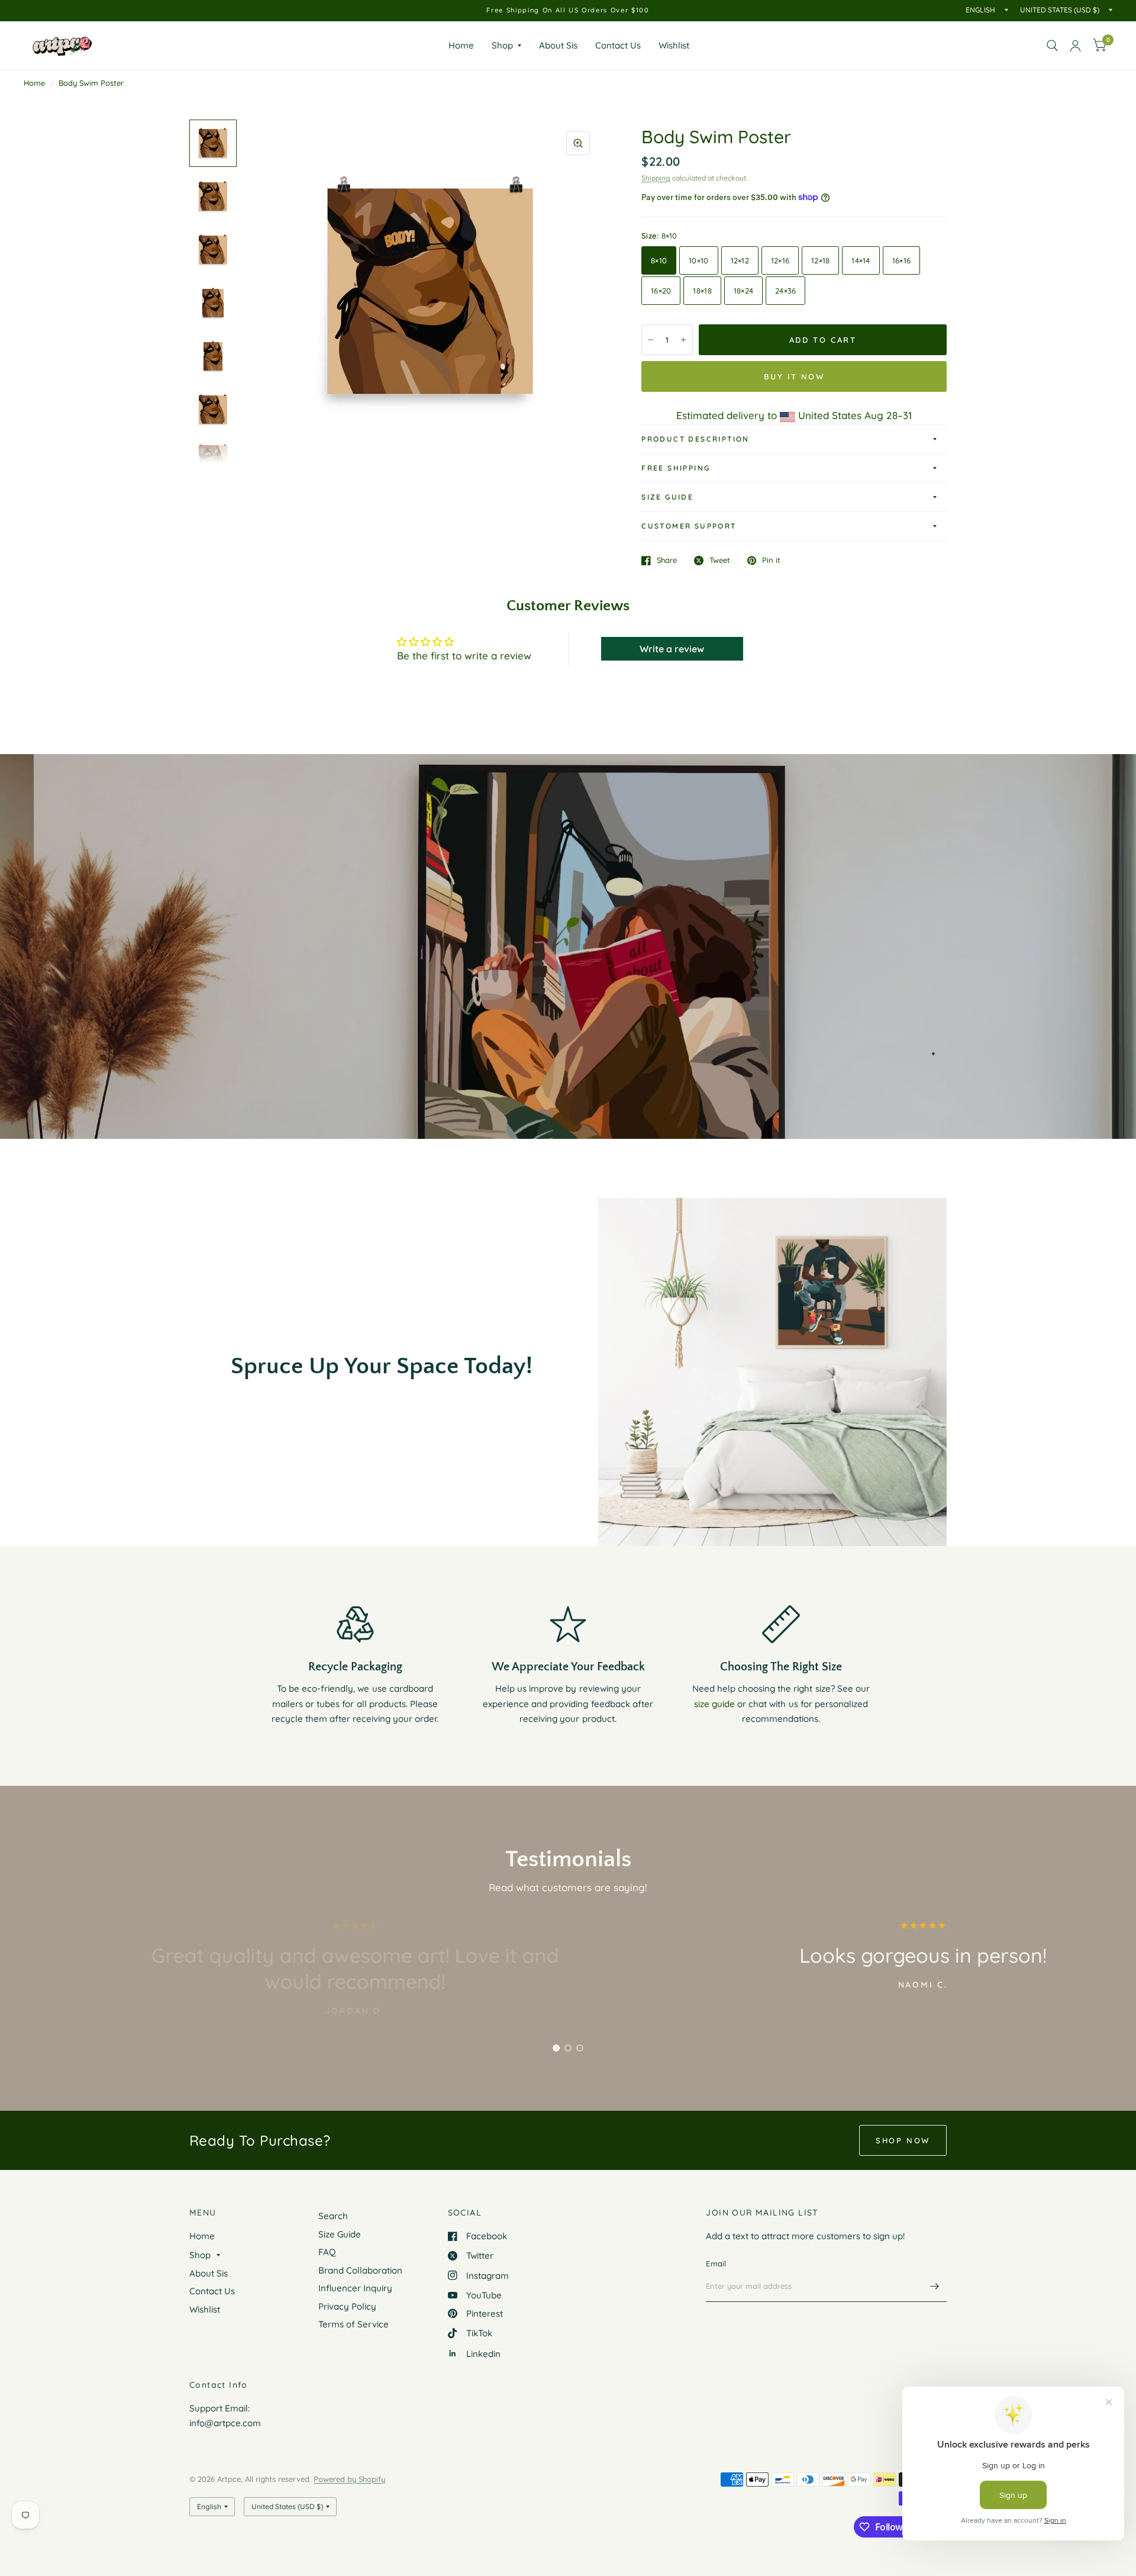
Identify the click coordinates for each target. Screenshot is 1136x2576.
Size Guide (667, 497)
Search (333, 2216)
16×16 (901, 260)
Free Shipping (676, 468)
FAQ (327, 2252)
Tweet (720, 561)
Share (667, 561)
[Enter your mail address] (935, 2287)
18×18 (702, 291)
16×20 (661, 291)
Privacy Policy (347, 2306)
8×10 (659, 260)
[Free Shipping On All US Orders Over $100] (568, 10)
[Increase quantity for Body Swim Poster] (683, 340)
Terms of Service (354, 2324)
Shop (502, 45)
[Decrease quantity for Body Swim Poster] (651, 340)
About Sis (558, 45)
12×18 (820, 260)
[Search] (1052, 46)
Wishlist (674, 45)
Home (461, 45)
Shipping (656, 178)
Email (716, 2263)
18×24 (743, 291)
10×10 (698, 260)
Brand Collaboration (360, 2270)
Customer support (689, 526)
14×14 (861, 260)
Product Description (696, 439)
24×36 (785, 291)
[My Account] (1075, 46)
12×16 (780, 260)
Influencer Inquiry (355, 2288)
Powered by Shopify (349, 2479)
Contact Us (618, 45)
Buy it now (794, 376)
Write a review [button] (672, 649)
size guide (714, 1704)
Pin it (771, 561)
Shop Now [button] (903, 2140)
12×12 (740, 260)
